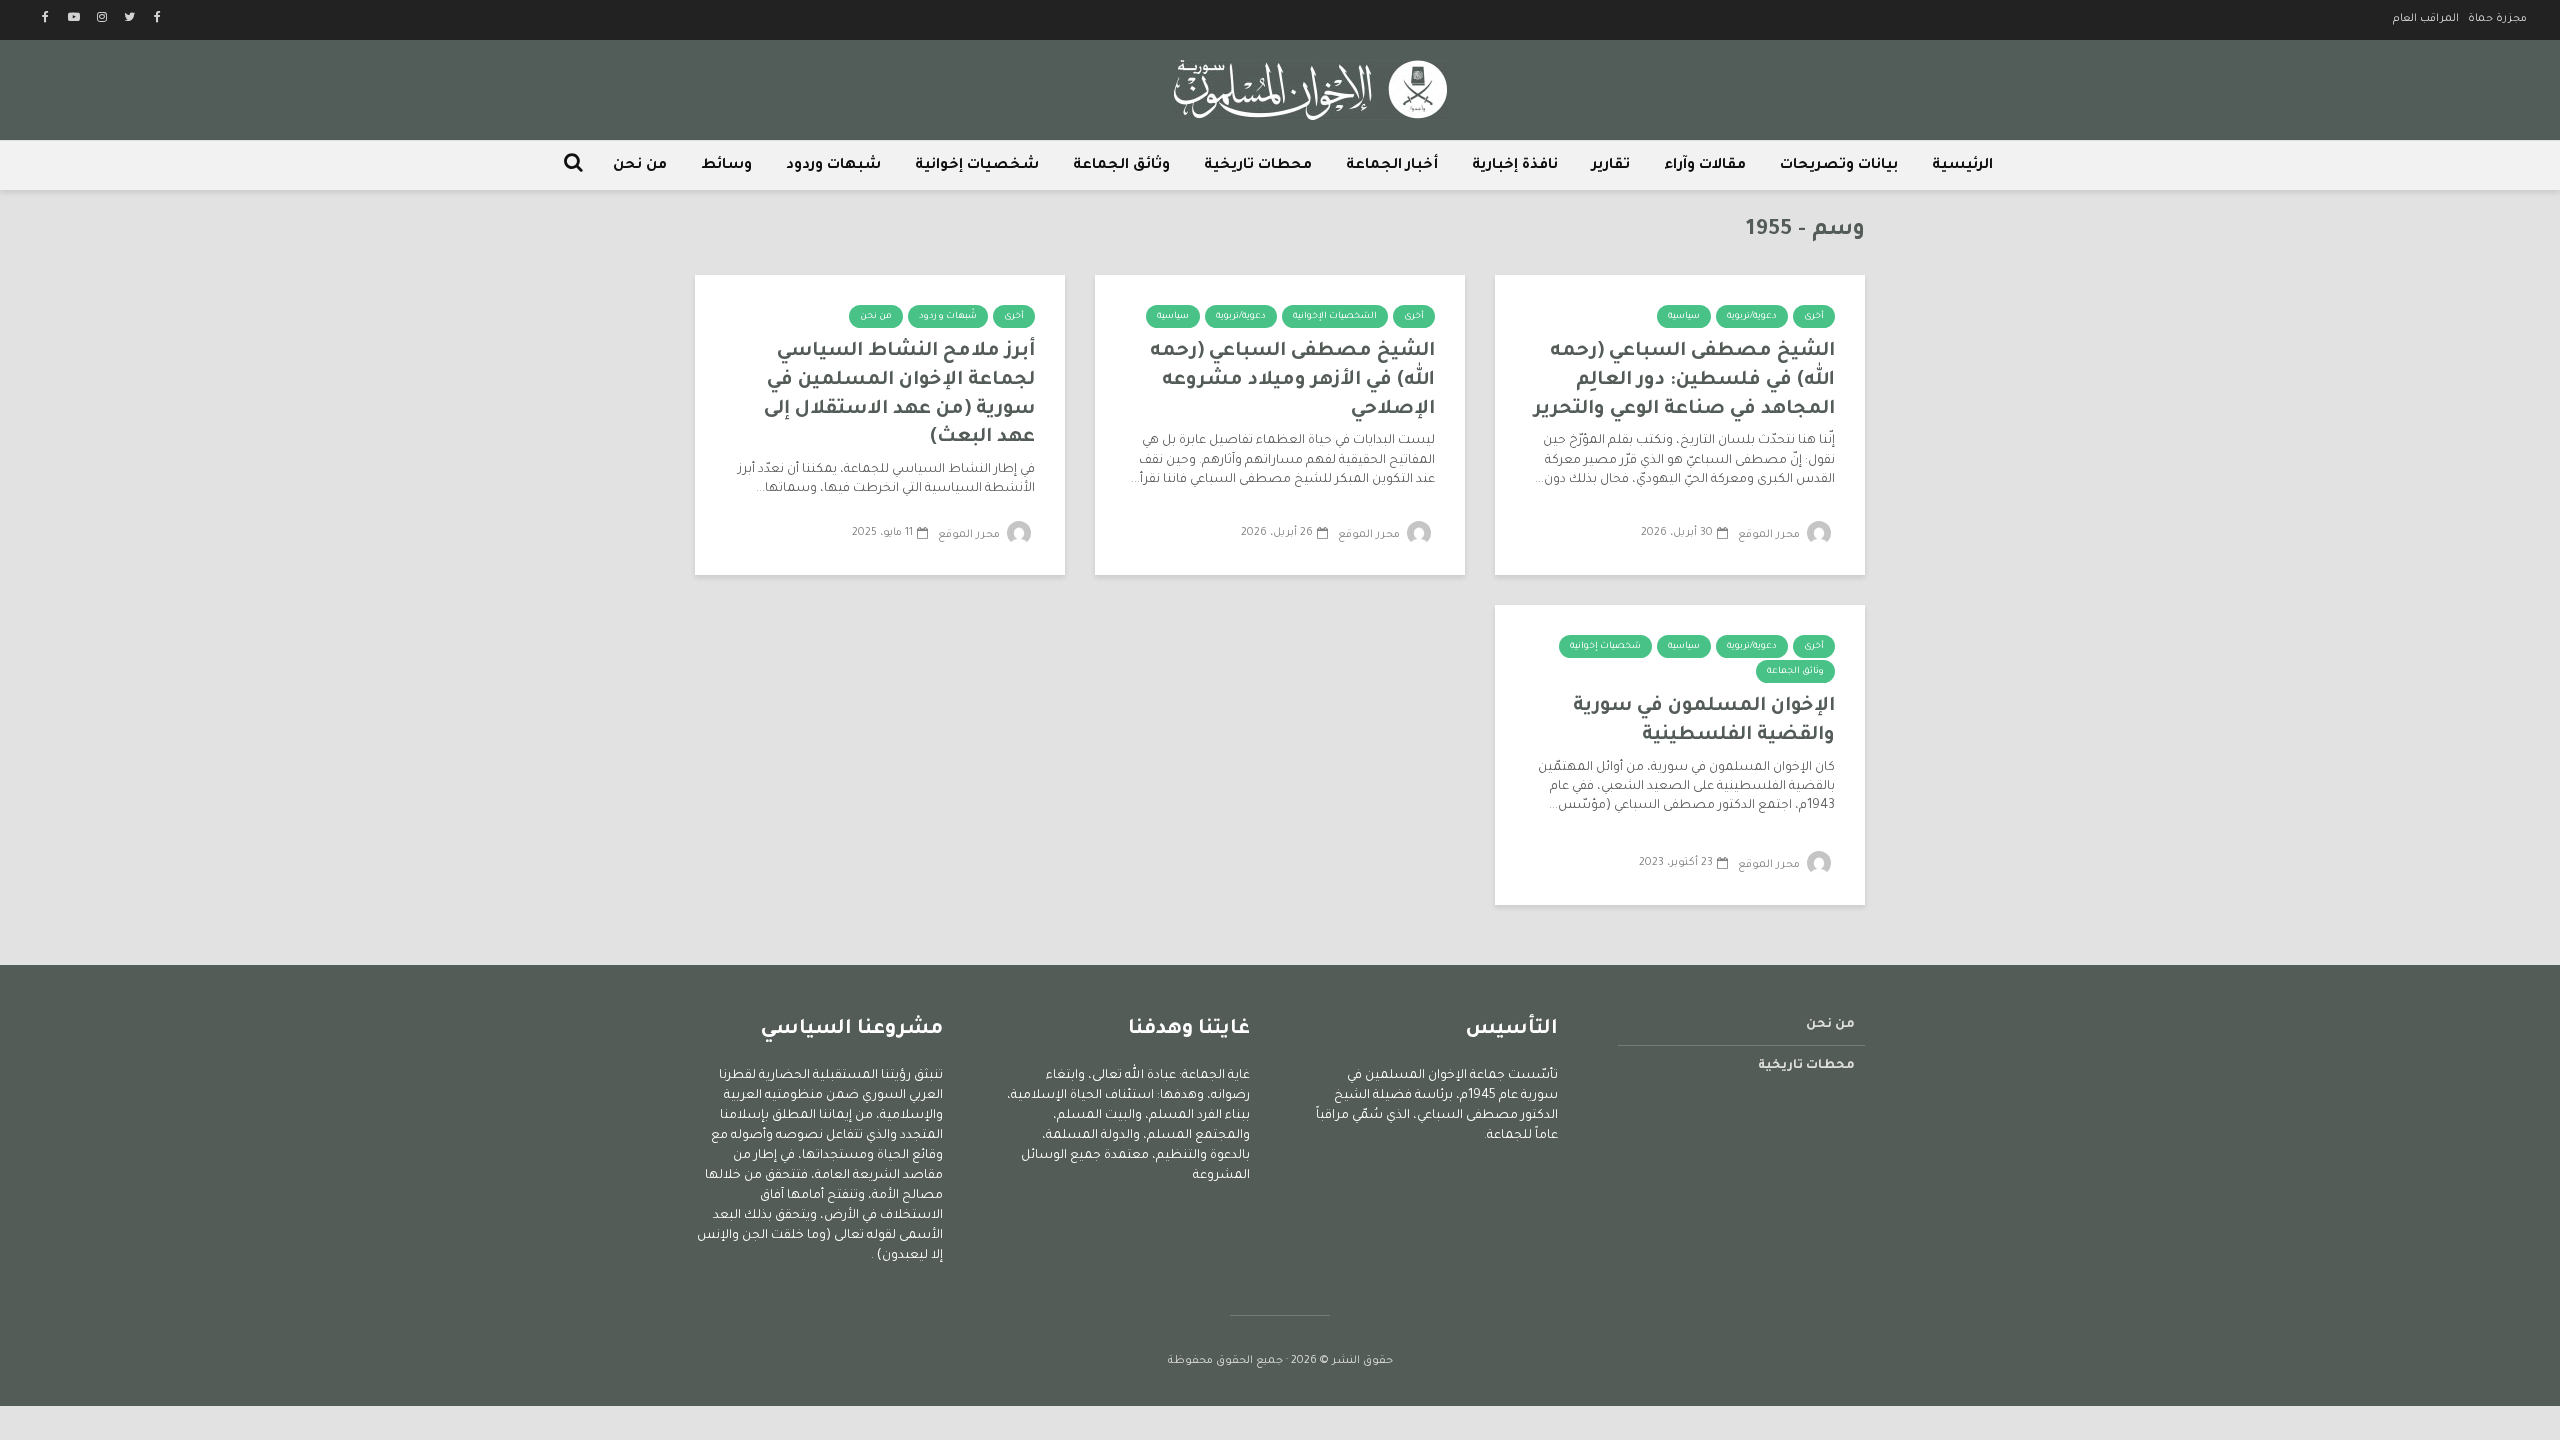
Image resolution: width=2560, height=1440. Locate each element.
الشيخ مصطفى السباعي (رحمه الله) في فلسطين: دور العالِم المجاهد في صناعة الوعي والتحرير (1684, 380)
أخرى (1814, 317)
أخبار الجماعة (1392, 166)
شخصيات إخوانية (977, 166)
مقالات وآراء (1705, 166)
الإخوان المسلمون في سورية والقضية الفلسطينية (1704, 721)
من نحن (640, 166)
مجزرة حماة (2497, 19)
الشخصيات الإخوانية (1335, 317)
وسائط (726, 166)
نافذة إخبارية (1515, 166)
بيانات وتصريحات (1839, 166)
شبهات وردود (833, 166)
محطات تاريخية (1258, 166)
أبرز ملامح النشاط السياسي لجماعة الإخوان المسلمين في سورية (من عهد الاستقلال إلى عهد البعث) (899, 394)
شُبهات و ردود (948, 317)
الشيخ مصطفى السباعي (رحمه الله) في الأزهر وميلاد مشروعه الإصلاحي (1292, 380)
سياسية (1684, 317)
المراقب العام (2426, 19)
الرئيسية (1962, 166)
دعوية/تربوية (1752, 317)
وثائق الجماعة (1121, 166)
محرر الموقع (1770, 535)
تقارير (1611, 166)
